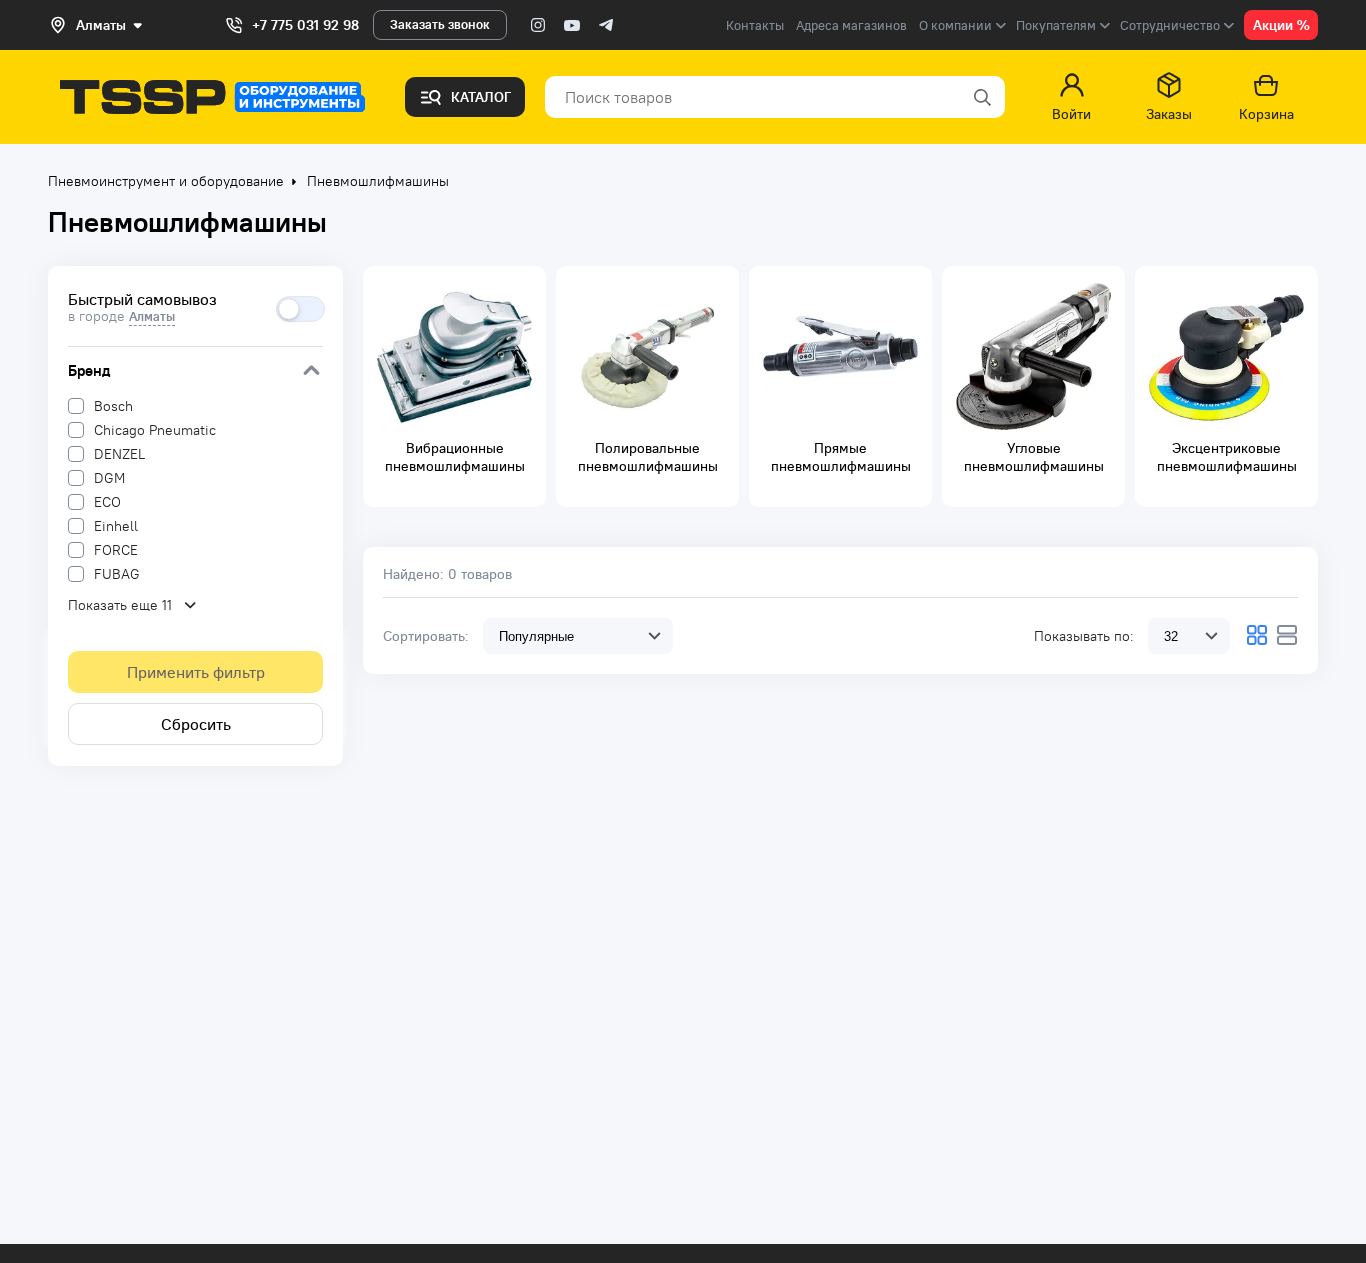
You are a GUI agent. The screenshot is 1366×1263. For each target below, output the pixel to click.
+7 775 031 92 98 (305, 25)
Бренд (89, 370)
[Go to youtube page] (572, 25)
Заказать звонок (440, 24)
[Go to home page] (212, 97)
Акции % (1281, 25)
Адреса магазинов (851, 25)
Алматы (152, 316)
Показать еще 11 (120, 605)
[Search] (981, 97)
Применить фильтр (196, 672)
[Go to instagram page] (538, 25)
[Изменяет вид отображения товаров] (1257, 635)
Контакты (755, 25)
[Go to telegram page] (606, 25)
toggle (300, 309)
